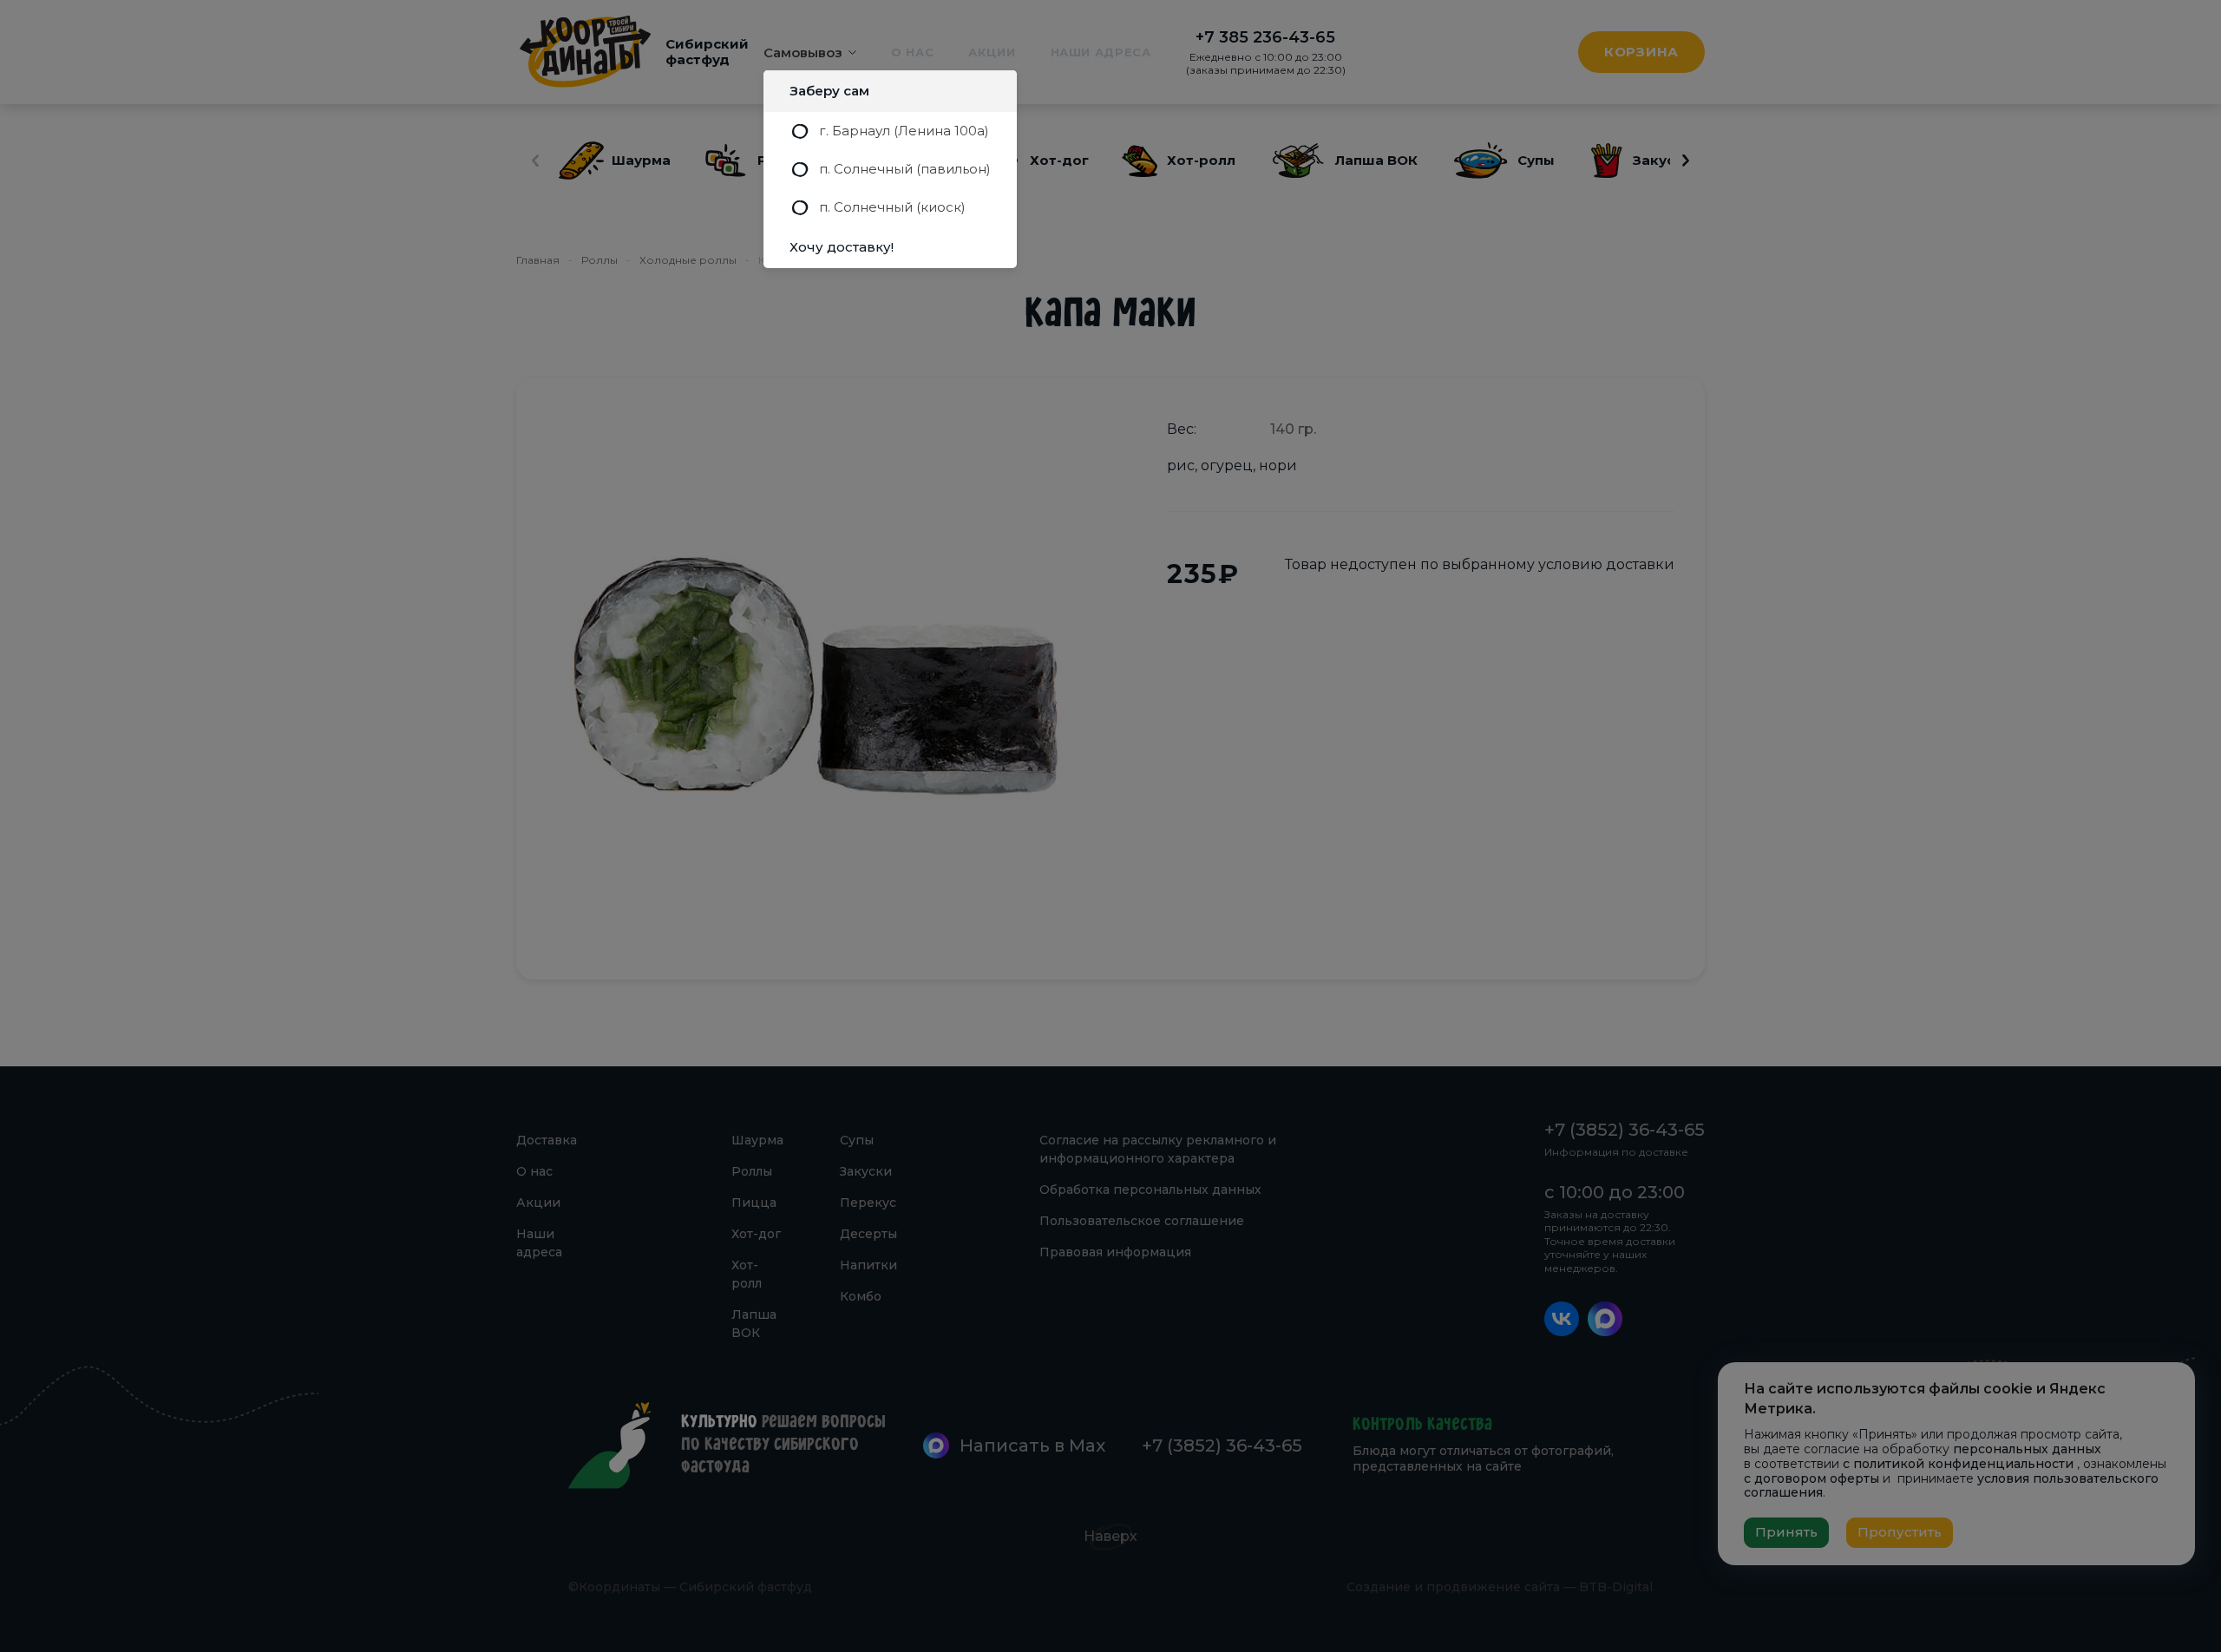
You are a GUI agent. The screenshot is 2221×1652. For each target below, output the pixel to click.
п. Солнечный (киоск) (892, 207)
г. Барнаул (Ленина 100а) (904, 131)
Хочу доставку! (842, 247)
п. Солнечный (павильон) (905, 169)
